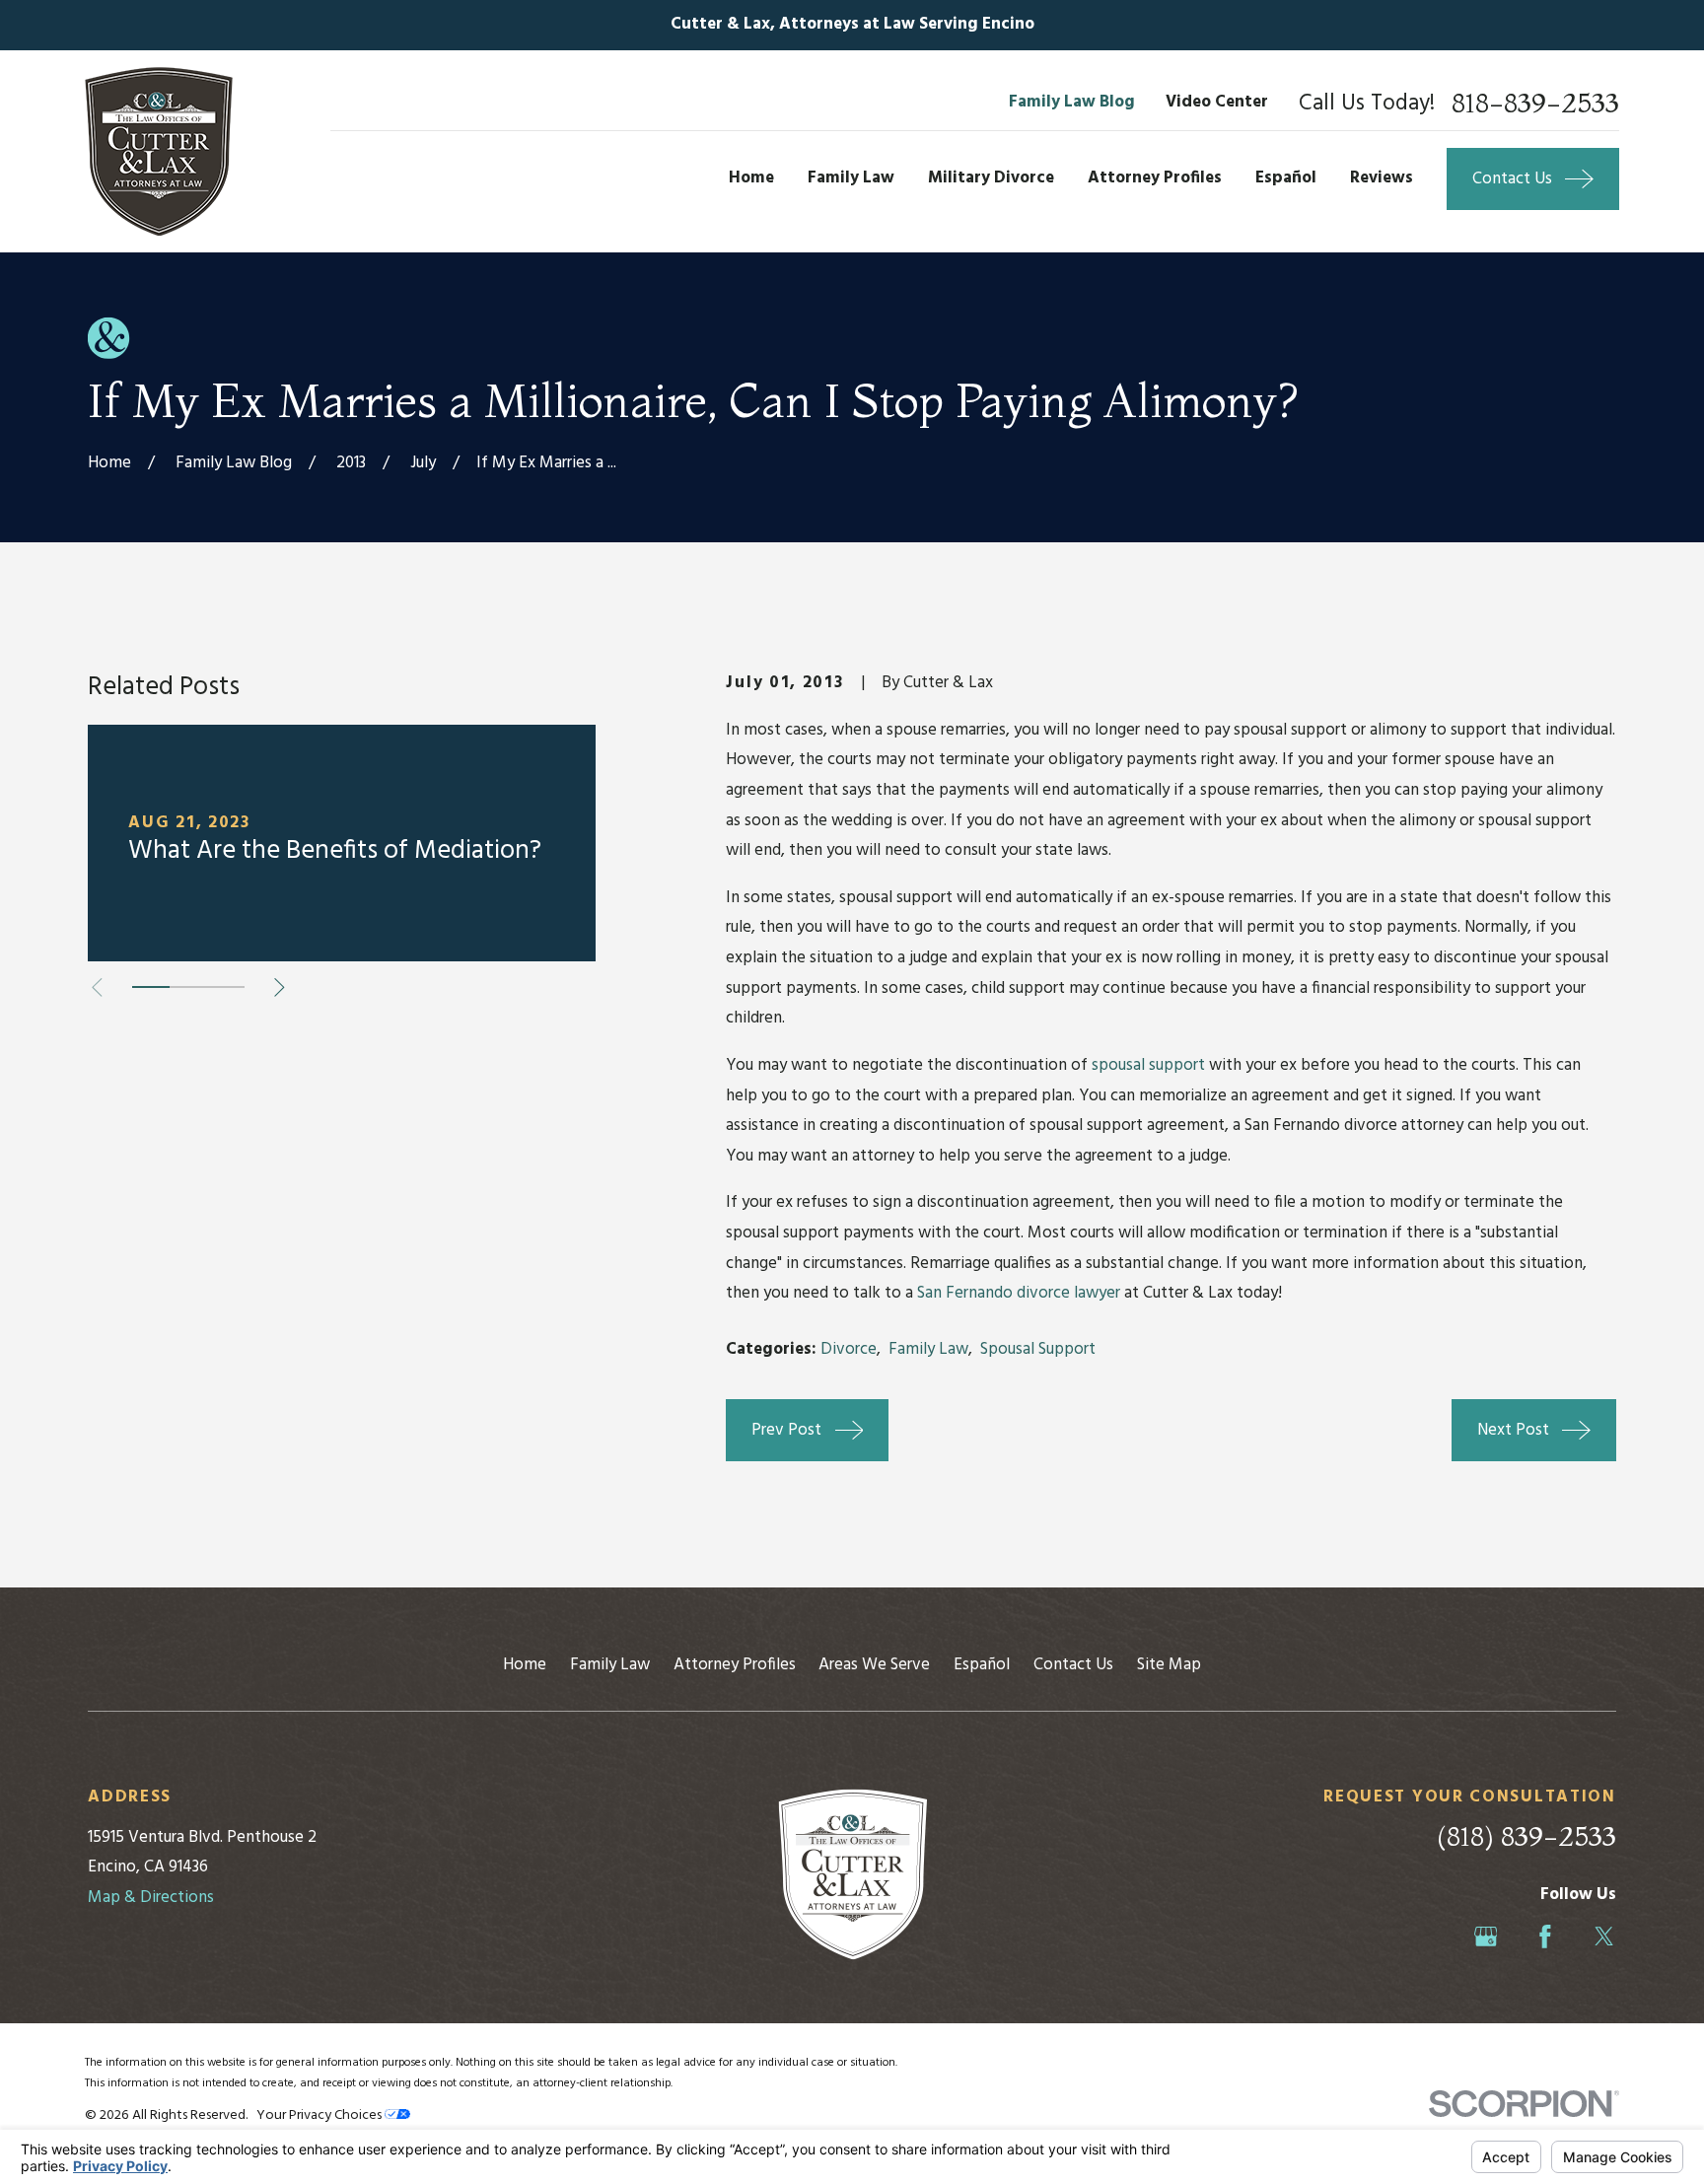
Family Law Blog (1072, 102)
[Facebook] (1545, 1937)
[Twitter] (1604, 1937)
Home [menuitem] (751, 178)
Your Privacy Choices (320, 2115)
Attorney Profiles (735, 1665)
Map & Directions (151, 1898)
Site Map (1169, 1665)
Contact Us (1073, 1665)
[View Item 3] (226, 987)
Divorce (849, 1349)
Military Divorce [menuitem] (991, 178)
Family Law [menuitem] (851, 178)
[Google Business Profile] (1486, 1937)
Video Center (1217, 102)
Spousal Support (1038, 1349)
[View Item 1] (151, 987)
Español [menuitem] (1286, 178)
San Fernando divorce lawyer (1019, 1293)
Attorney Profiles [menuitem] (1155, 178)
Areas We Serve (874, 1665)
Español (982, 1665)
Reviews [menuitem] (1382, 178)
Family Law (928, 1349)
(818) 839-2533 (1526, 1836)
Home (525, 1665)
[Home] (159, 151)
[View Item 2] (188, 987)
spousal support (1148, 1065)
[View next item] (280, 987)
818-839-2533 (1535, 103)
